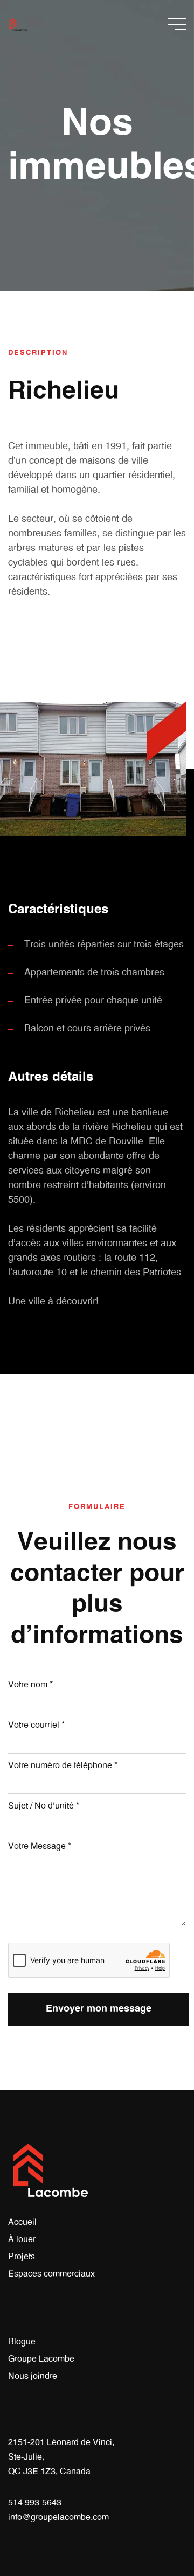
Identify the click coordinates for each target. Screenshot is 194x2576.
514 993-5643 (35, 2503)
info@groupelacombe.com (58, 2517)
